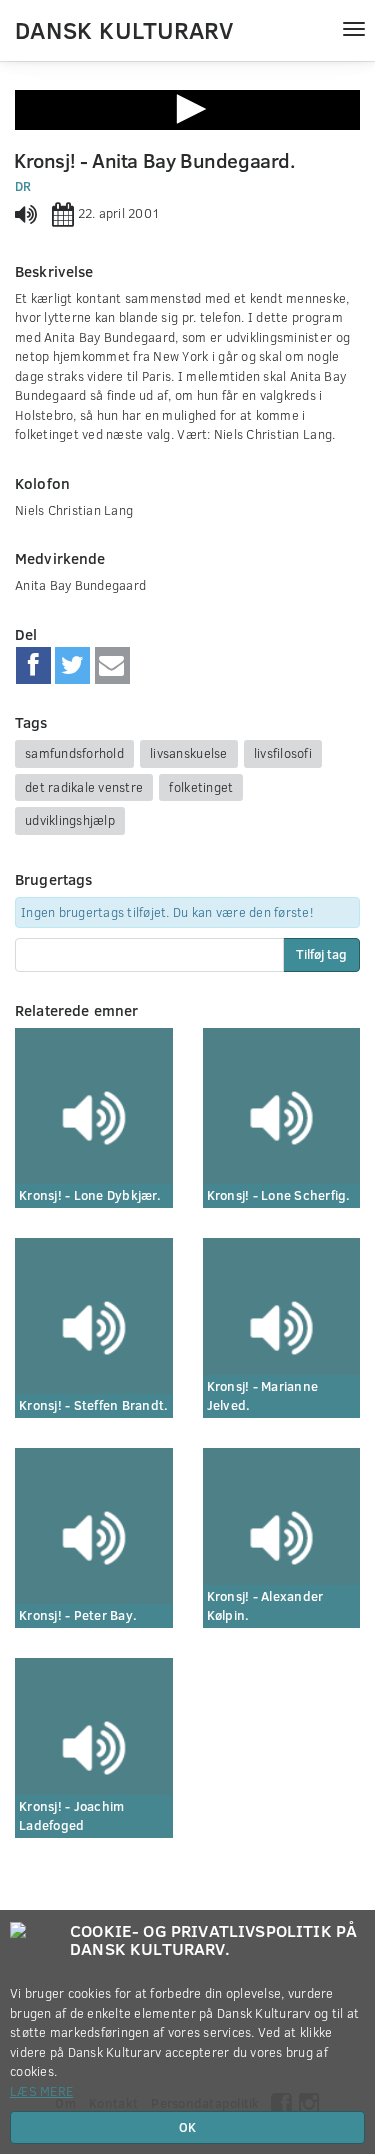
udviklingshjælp (70, 820)
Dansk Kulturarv (124, 29)
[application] (187, 110)
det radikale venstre (84, 787)
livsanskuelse (188, 753)
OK (187, 2127)
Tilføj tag (321, 954)
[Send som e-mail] (112, 666)
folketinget (201, 787)
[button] (188, 109)
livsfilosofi (283, 753)
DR (23, 186)
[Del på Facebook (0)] (33, 666)
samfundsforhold (74, 753)
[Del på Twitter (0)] (72, 666)
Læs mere (41, 2091)
